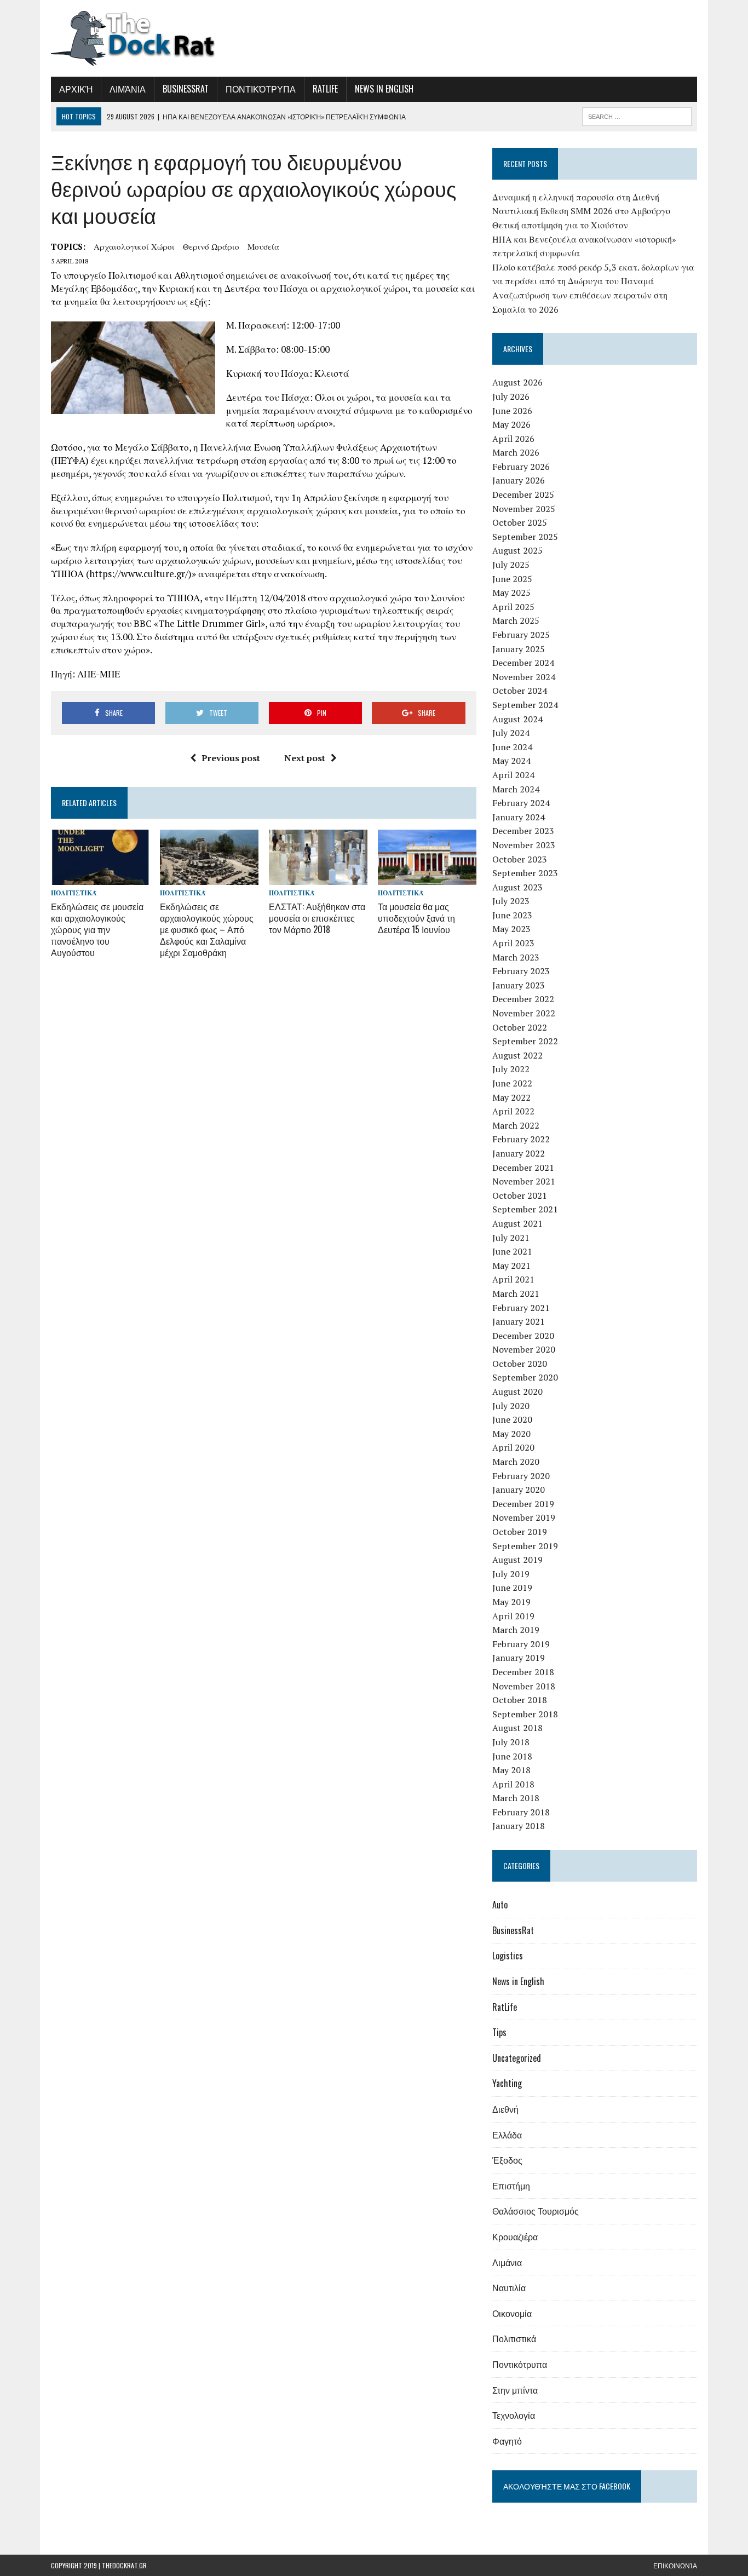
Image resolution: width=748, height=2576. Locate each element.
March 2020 (516, 1462)
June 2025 (512, 579)
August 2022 (517, 1055)
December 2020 (523, 1336)
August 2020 (517, 1392)
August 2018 (517, 1728)
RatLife (325, 89)
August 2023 (517, 887)
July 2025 (511, 565)
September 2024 (525, 705)
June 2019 (512, 1588)
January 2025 (519, 649)
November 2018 (524, 1686)
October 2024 (520, 691)
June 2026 (512, 411)
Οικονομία (512, 2313)
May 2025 (511, 593)
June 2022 (512, 1083)
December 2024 (523, 663)
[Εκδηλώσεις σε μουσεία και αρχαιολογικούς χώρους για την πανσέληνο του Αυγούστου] (100, 878)
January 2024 (519, 817)
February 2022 (521, 1139)
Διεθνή (505, 2109)
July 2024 (511, 733)
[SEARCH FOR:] (637, 115)
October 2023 (520, 859)
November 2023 (524, 845)
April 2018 (513, 1784)
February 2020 (521, 1476)
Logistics (508, 1956)
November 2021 (524, 1181)
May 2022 (511, 1097)
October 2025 (520, 522)
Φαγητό (507, 2441)
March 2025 (516, 620)
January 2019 (519, 1658)
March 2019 (516, 1630)
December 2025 (523, 495)
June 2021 (512, 1251)
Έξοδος (507, 2160)
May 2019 (511, 1602)
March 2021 (516, 1293)
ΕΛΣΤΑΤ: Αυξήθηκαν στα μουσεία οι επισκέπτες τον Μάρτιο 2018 (317, 918)
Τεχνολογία (514, 2415)
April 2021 (513, 1279)
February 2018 (521, 1812)
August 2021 (517, 1223)
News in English (384, 89)
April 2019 (513, 1616)
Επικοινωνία (675, 2565)
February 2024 (521, 803)
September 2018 (525, 1714)
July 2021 (511, 1238)
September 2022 (525, 1041)
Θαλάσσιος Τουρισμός (536, 2211)
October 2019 (520, 1532)
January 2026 (519, 480)
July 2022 (511, 1069)
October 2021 (520, 1195)
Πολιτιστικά (74, 893)
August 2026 (517, 382)
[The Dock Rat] (153, 38)
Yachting (507, 2083)
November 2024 (524, 677)
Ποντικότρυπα (261, 89)
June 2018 (512, 1756)
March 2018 (516, 1798)
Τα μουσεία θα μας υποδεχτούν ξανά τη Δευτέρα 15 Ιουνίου (416, 918)
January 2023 (519, 985)
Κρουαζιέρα (515, 2236)
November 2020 (524, 1349)
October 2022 (520, 1027)
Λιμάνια (128, 89)
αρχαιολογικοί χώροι (134, 246)
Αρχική (76, 89)
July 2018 (511, 1742)
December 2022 (523, 999)
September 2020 (525, 1377)
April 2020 (513, 1447)
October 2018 (520, 1700)
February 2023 (521, 971)
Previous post (231, 758)
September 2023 (525, 873)
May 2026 (511, 424)
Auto (500, 1905)
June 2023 (512, 915)
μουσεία (263, 246)
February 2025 (521, 635)
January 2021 (519, 1321)
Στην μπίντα (515, 2390)
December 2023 (523, 831)
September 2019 (525, 1546)
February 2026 (521, 467)
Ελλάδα (507, 2135)
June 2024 (512, 747)
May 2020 (511, 1434)
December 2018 (523, 1672)
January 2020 (519, 1490)
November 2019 (524, 1517)
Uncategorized (517, 2058)
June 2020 (512, 1419)
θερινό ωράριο (211, 246)
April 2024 (513, 775)
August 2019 (517, 1560)
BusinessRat (186, 89)
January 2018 (519, 1826)
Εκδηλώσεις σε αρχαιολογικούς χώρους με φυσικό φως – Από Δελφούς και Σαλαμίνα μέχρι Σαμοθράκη (207, 929)
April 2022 (513, 1111)
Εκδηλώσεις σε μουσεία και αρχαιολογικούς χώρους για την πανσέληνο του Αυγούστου (97, 929)
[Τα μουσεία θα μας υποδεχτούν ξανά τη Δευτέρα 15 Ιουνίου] (427, 878)
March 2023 (516, 957)
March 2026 (516, 452)
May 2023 (511, 929)
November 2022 (524, 1013)
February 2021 (521, 1308)
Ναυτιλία (509, 2287)
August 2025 (517, 550)
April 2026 (513, 439)
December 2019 (523, 1504)
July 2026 (511, 396)
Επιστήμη (511, 2186)
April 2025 (513, 607)
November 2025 (524, 509)
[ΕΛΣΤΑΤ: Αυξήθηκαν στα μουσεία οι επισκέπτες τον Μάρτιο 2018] (318, 878)
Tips (499, 2032)
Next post (305, 758)
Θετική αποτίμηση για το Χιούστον (560, 225)
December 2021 (523, 1168)
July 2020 (511, 1406)
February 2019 (521, 1644)
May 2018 (511, 1770)
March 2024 (516, 789)
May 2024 (511, 761)
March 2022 (516, 1125)
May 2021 (511, 1266)
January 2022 (519, 1153)
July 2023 (511, 901)
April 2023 (513, 943)
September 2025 (525, 537)
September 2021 (525, 1209)
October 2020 (520, 1364)
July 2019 (511, 1574)
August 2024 (517, 719)
